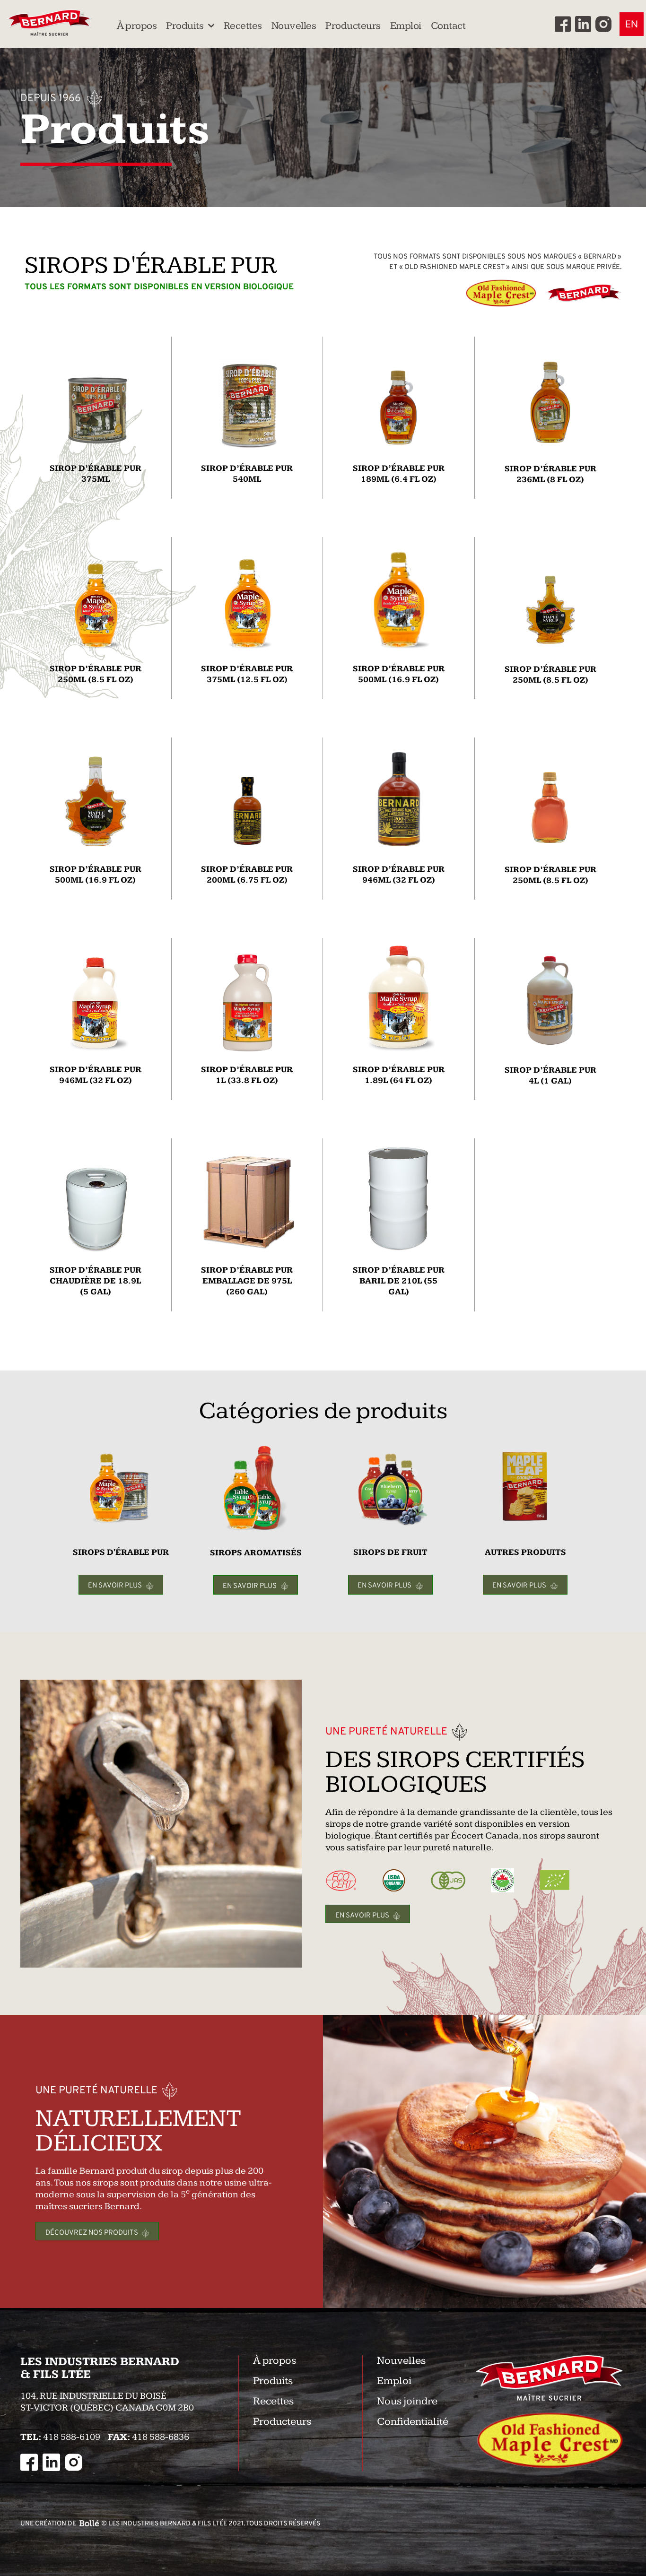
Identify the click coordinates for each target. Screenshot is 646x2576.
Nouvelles (294, 26)
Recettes (243, 26)
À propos (137, 26)
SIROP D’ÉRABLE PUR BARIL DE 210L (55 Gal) (399, 1281)
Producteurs (353, 26)
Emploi (406, 26)
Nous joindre (407, 2401)
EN (632, 24)
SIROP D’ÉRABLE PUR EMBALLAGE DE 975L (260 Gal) (247, 1281)
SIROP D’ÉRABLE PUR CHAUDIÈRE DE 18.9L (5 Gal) (96, 1281)
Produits (185, 26)
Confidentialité (413, 2422)
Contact (448, 26)
